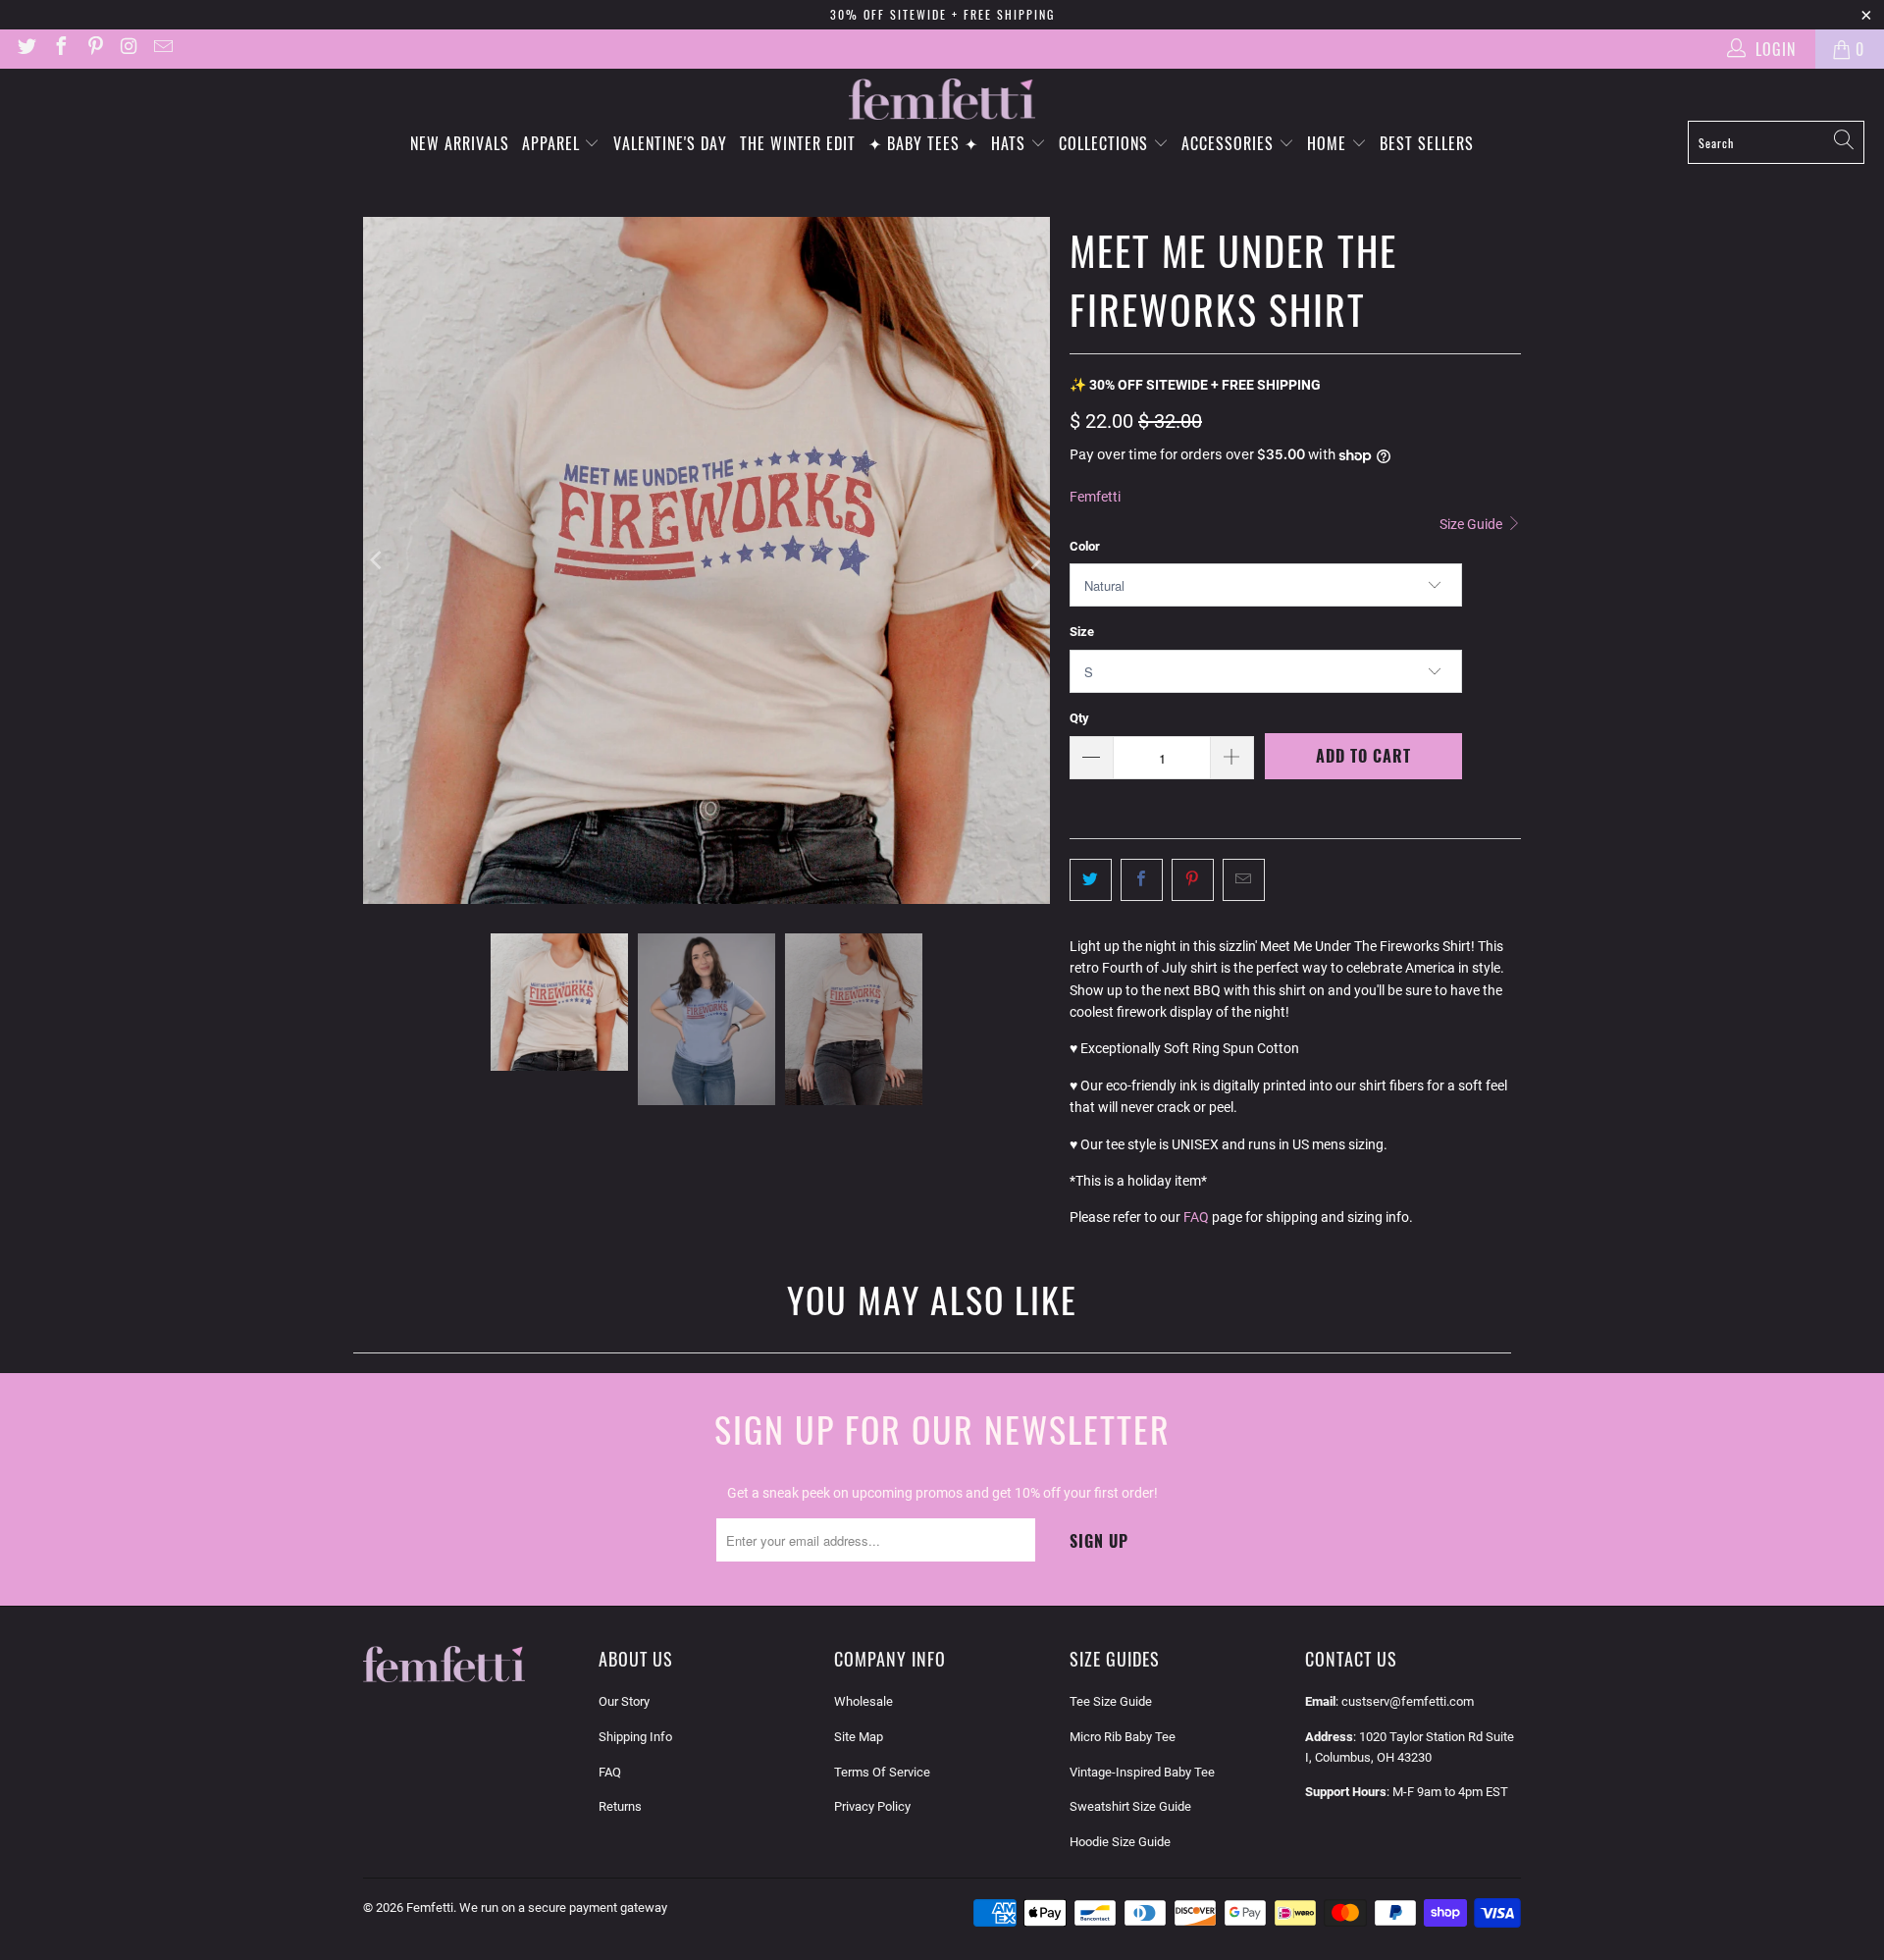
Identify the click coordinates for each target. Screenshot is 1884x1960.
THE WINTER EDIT (798, 143)
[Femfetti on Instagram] (129, 49)
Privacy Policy (872, 1806)
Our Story (624, 1701)
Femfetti (1095, 497)
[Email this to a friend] (1244, 879)
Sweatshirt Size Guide (1130, 1806)
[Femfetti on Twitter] (26, 49)
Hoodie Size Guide (1120, 1842)
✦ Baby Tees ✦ (923, 143)
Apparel (553, 143)
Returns (620, 1806)
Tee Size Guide (1111, 1701)
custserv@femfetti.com (1408, 1701)
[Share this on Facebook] (1142, 879)
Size (1082, 632)
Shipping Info (635, 1737)
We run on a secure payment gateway (563, 1907)
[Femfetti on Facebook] (60, 49)
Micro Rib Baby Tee (1123, 1737)
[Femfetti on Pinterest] (94, 49)
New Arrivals (460, 143)
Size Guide (1472, 524)
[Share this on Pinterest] (1193, 879)
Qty (1079, 718)
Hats (1011, 143)
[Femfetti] (942, 100)
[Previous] (378, 560)
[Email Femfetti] (162, 49)
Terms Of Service (882, 1772)
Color (1085, 546)
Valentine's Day (670, 143)
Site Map (859, 1737)
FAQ (1196, 1217)
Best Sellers (1427, 143)
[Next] (1035, 560)
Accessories (1230, 143)
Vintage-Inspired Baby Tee (1142, 1772)
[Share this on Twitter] (1091, 879)
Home (1329, 143)
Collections (1106, 143)
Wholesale (863, 1701)
